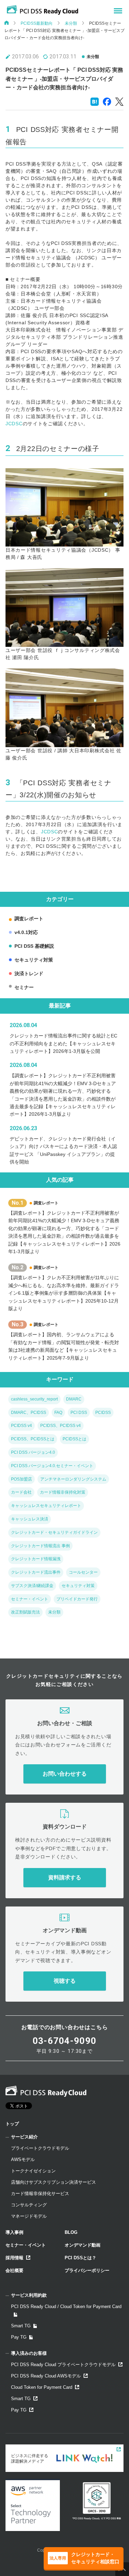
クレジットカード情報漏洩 (36, 1559)
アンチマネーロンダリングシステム (73, 1479)
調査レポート (29, 919)
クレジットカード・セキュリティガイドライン (54, 1532)
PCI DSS (79, 1413)
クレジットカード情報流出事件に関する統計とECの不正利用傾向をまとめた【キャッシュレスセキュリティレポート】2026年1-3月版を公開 (63, 1043)
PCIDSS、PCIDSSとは (33, 1439)
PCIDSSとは (74, 1439)
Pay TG (19, 2337)
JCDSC (14, 424)
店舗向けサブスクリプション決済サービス (53, 2182)
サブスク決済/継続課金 (32, 1586)
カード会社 (21, 1492)
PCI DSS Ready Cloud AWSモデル (46, 2376)
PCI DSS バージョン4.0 (33, 1452)
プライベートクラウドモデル (40, 2148)
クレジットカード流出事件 (36, 1572)
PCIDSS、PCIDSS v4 (61, 1426)
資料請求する (65, 1877)
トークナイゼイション (33, 2171)
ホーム (7, 23)
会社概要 (14, 2270)
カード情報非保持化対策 (63, 1492)
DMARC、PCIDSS (29, 1413)
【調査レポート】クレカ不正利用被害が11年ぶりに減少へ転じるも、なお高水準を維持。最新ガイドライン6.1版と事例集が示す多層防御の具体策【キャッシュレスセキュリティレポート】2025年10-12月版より (64, 1293)
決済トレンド (29, 974)
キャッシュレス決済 (30, 1519)
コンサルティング (29, 2205)
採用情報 (14, 2258)
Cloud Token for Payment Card (42, 2387)
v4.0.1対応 (26, 932)
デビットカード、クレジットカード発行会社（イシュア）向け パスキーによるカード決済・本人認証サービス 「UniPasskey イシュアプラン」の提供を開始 (63, 1150)
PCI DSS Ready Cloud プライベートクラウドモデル (63, 2365)
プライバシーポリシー (87, 2270)
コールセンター (83, 1572)
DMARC (74, 1399)
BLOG (71, 2232)
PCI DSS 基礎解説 (34, 946)
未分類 (71, 23)
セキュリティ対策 (34, 960)
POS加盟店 (21, 1479)
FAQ (58, 1413)
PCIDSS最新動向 (37, 23)
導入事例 (14, 2232)
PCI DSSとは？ (80, 2258)
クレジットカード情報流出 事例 (40, 1546)
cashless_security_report (34, 1399)
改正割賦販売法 (25, 1612)
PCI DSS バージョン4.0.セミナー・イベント (52, 1466)
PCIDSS (103, 1413)
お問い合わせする (65, 1774)
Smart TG (21, 2326)
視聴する (65, 1981)
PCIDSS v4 (21, 1426)
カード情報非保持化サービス (40, 2193)
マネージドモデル (29, 2216)
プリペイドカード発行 (77, 1599)
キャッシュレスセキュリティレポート (46, 1506)
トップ (12, 2124)
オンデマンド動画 (83, 2245)
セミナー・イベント (30, 1599)
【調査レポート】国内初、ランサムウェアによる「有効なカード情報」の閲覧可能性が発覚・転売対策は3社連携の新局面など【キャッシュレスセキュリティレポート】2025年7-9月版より (64, 1346)
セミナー (24, 987)
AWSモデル (23, 2159)
